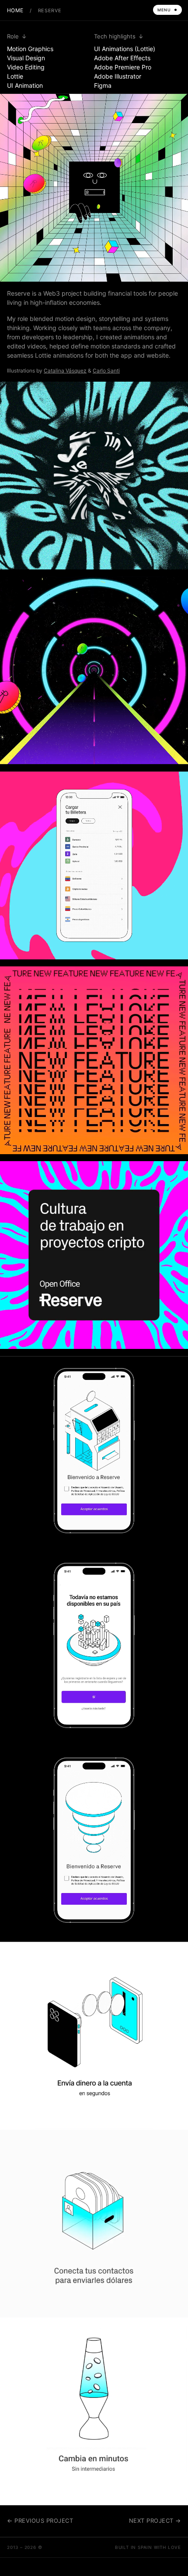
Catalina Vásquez (65, 371)
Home (15, 10)
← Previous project (40, 2521)
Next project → (155, 2521)
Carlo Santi (106, 371)
